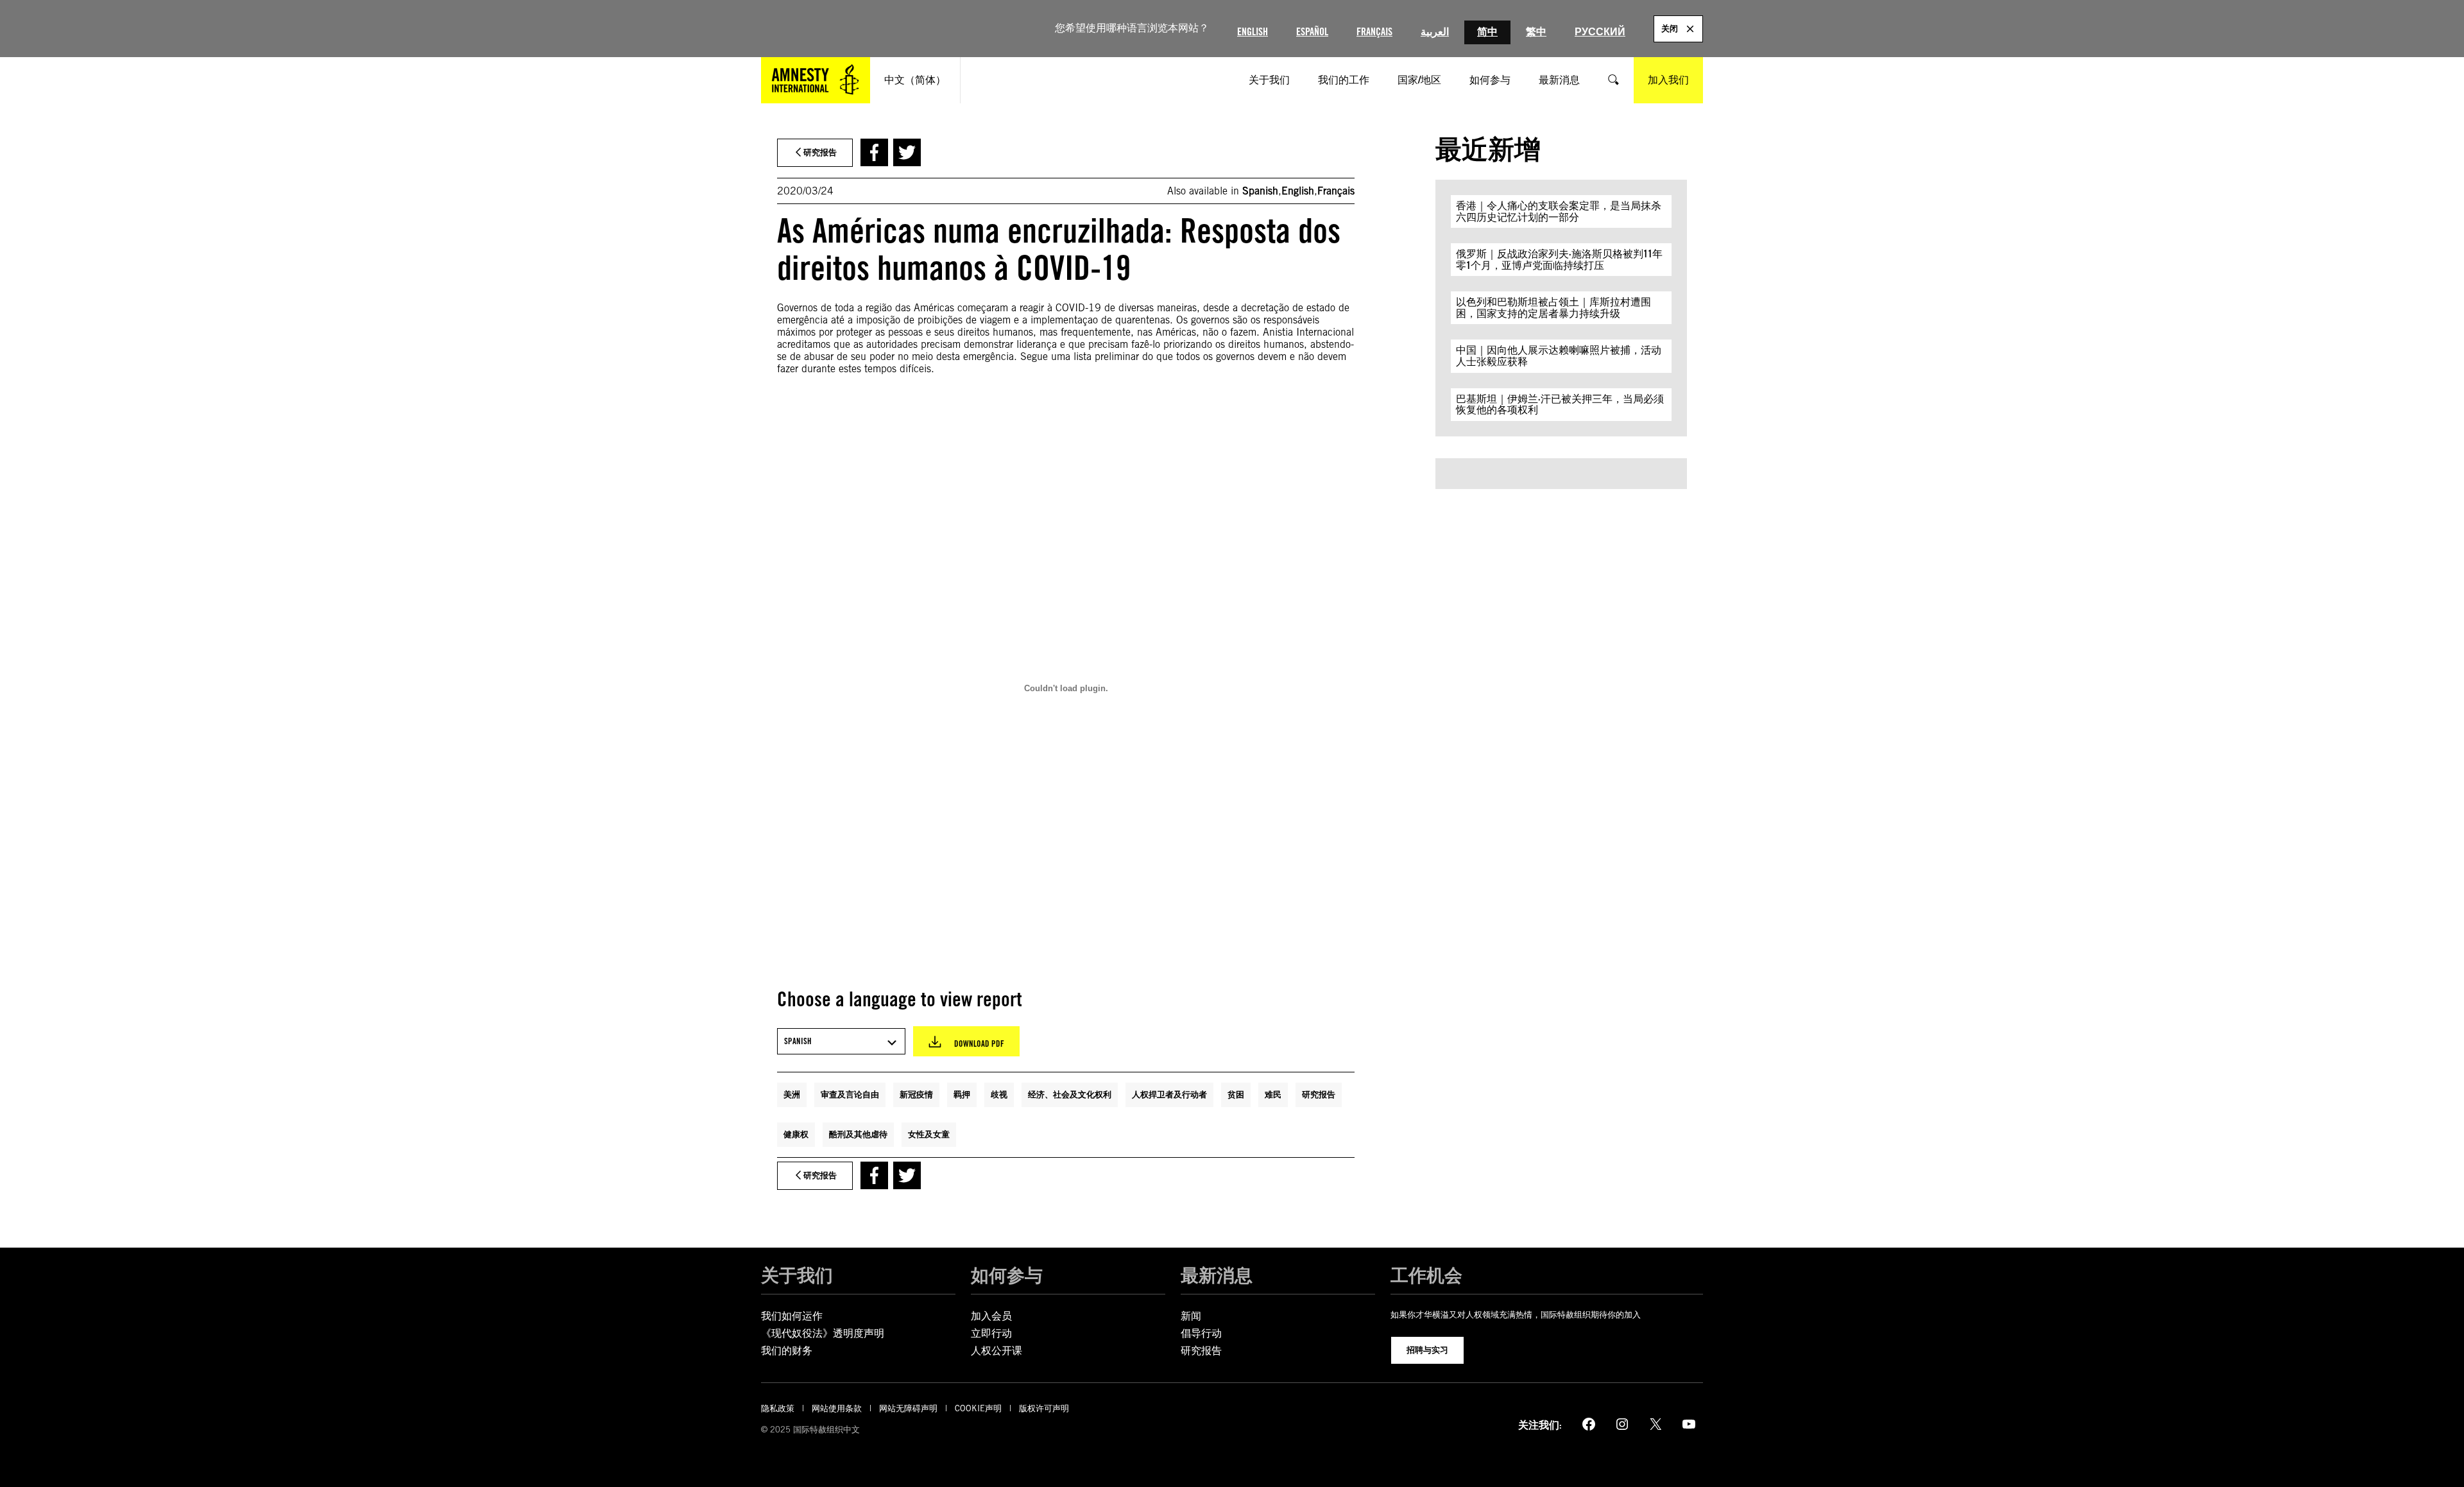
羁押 (962, 1094)
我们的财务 (787, 1351)
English (1253, 32)
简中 (1487, 32)
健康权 (796, 1134)
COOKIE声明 (978, 1408)
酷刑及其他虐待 (858, 1134)
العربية (1435, 32)
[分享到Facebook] (874, 152)
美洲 (792, 1094)
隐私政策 (778, 1408)
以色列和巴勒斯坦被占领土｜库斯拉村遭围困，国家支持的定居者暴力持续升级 (1553, 308)
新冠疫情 (916, 1094)
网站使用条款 (837, 1408)
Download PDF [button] (979, 1044)
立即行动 (991, 1333)
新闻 (1191, 1316)
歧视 (999, 1094)
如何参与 (1007, 1275)
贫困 (1236, 1094)
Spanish (1260, 191)
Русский (1600, 32)
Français (1374, 32)
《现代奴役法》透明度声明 (823, 1333)
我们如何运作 (792, 1316)
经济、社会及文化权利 (1070, 1094)
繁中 (1536, 32)
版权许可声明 (1044, 1408)
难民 (1273, 1094)
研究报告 (1319, 1094)
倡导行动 (1201, 1333)
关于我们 (797, 1275)
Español (1312, 32)
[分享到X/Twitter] (907, 152)
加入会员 (991, 1316)
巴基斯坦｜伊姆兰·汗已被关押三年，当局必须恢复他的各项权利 (1560, 405)
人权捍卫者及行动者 (1169, 1094)
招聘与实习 (1427, 1350)
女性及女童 (929, 1134)
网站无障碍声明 (908, 1408)
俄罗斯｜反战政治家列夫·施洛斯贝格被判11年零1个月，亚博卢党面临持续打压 (1559, 260)
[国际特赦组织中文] (816, 80)
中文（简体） (915, 80)
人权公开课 (997, 1351)
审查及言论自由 (850, 1094)
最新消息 (1217, 1275)
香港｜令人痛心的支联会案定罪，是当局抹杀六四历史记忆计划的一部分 (1559, 211)
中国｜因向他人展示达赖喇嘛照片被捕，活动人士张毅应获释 (1559, 356)
